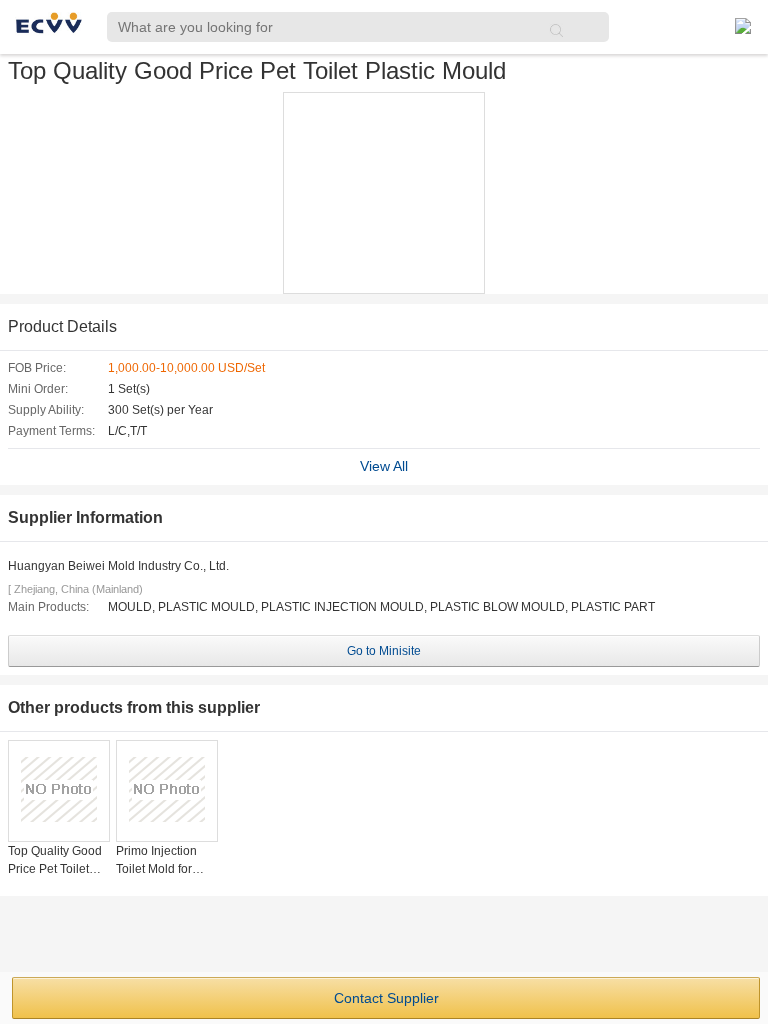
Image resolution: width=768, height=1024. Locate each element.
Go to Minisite (384, 651)
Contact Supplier (386, 998)
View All (384, 466)
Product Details (62, 326)
